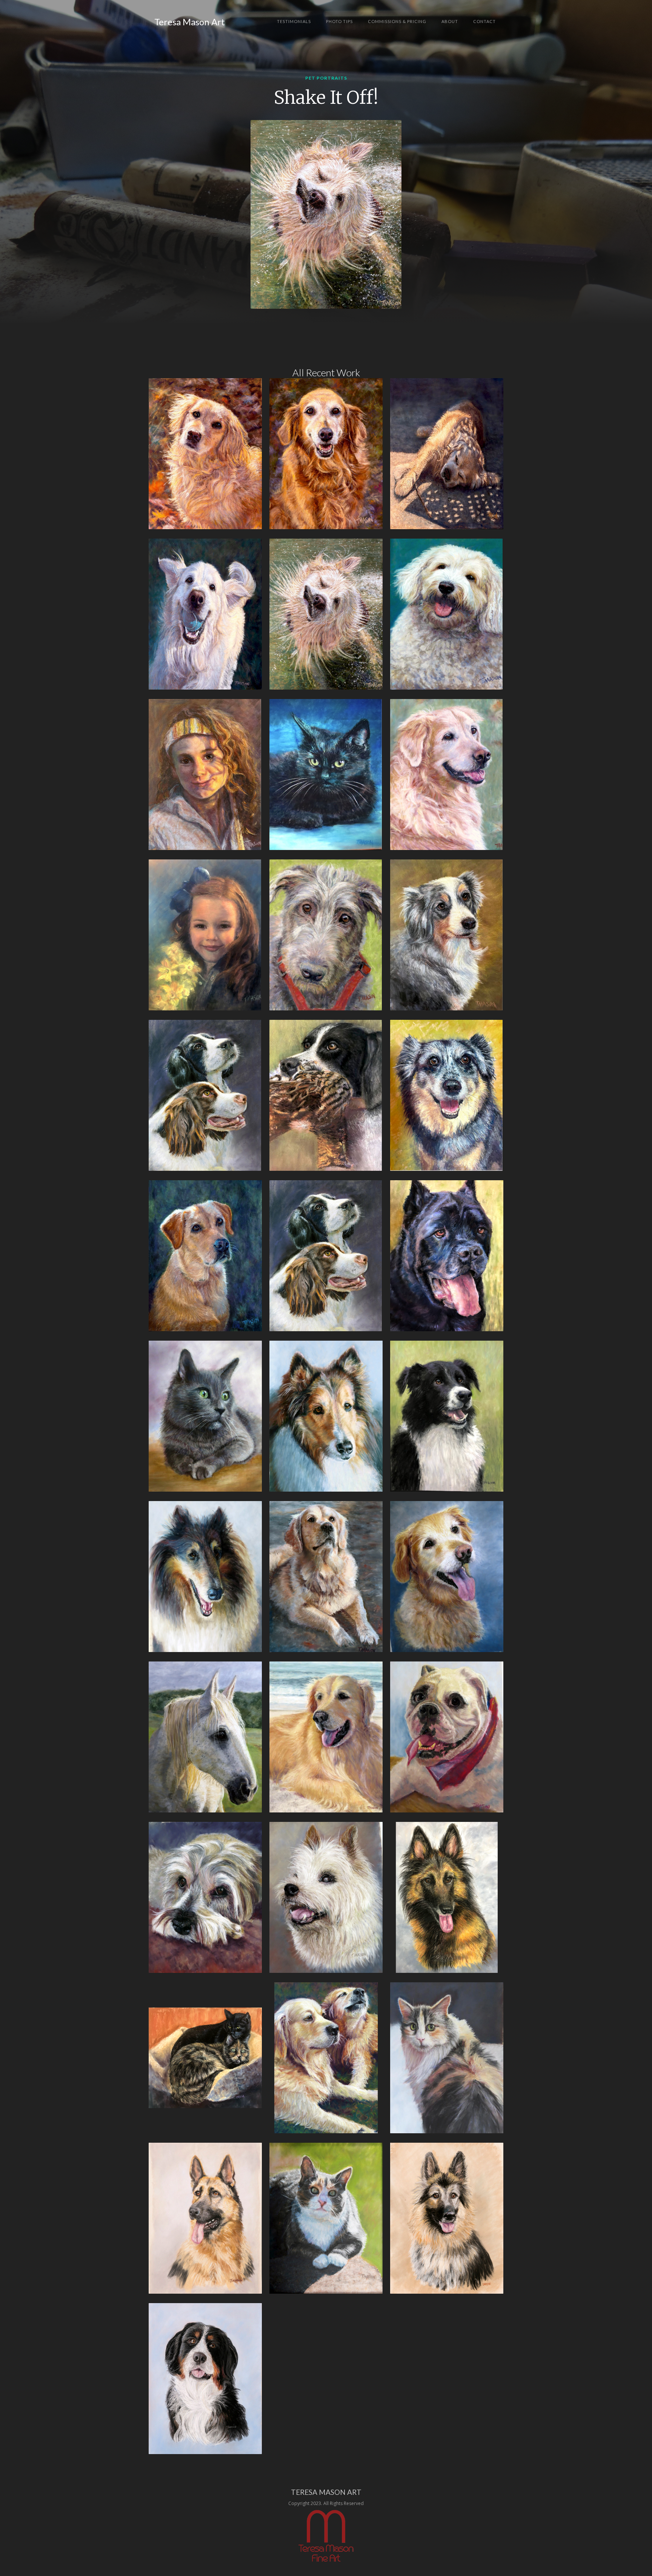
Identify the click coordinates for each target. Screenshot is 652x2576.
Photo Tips (339, 21)
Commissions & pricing (397, 21)
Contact (484, 21)
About (450, 21)
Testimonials (294, 21)
